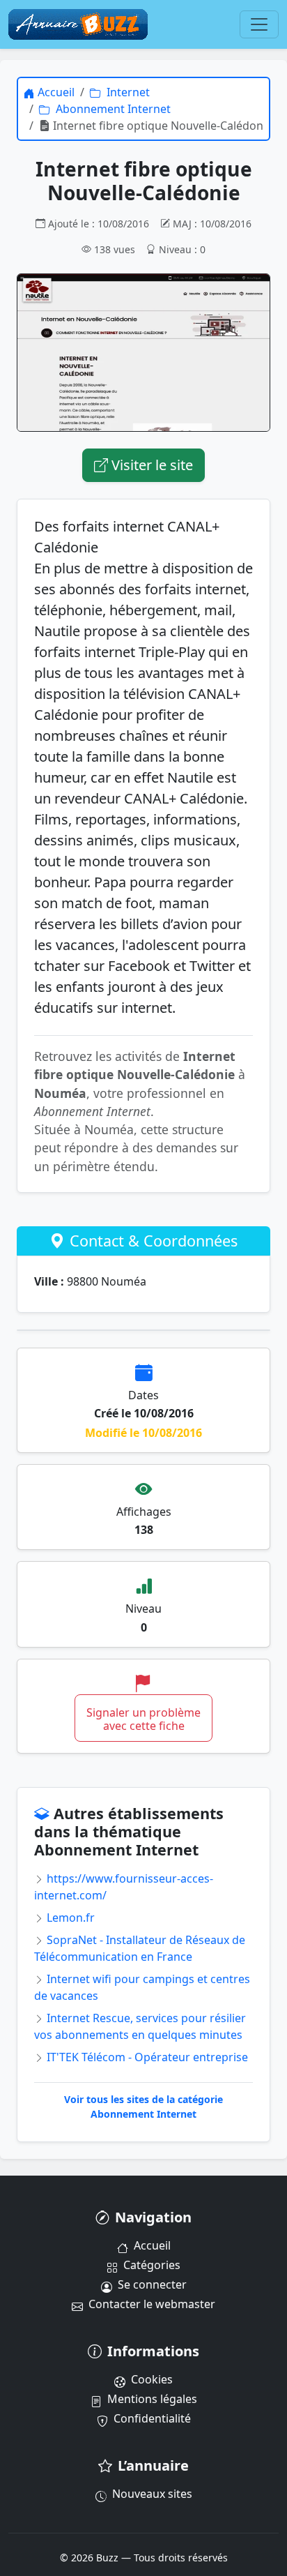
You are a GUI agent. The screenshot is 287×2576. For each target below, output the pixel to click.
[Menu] (259, 24)
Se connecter (152, 2284)
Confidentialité (152, 2418)
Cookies (152, 2379)
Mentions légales (152, 2399)
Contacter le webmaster (152, 2304)
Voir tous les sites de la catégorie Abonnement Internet (143, 2107)
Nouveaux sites (152, 2494)
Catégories (152, 2265)
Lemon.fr (69, 1918)
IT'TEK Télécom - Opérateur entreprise (146, 2057)
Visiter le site (150, 465)
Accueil (152, 2245)
